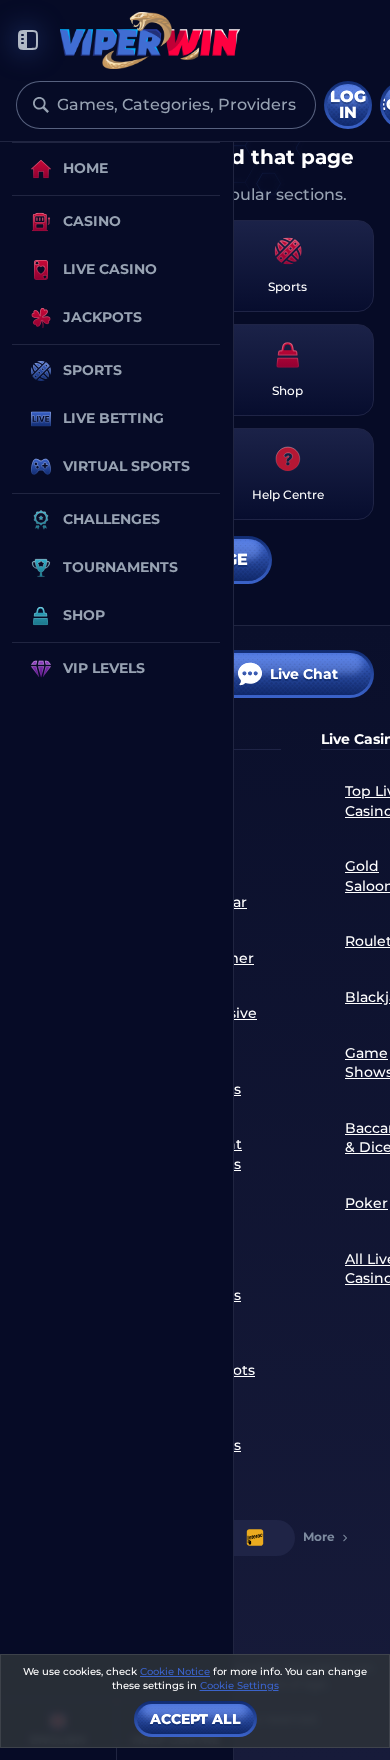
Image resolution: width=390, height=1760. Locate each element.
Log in (348, 104)
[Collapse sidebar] (28, 40)
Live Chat (304, 674)
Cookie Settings (239, 1686)
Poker (366, 1203)
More (319, 1536)
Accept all (195, 1719)
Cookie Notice (175, 1671)
